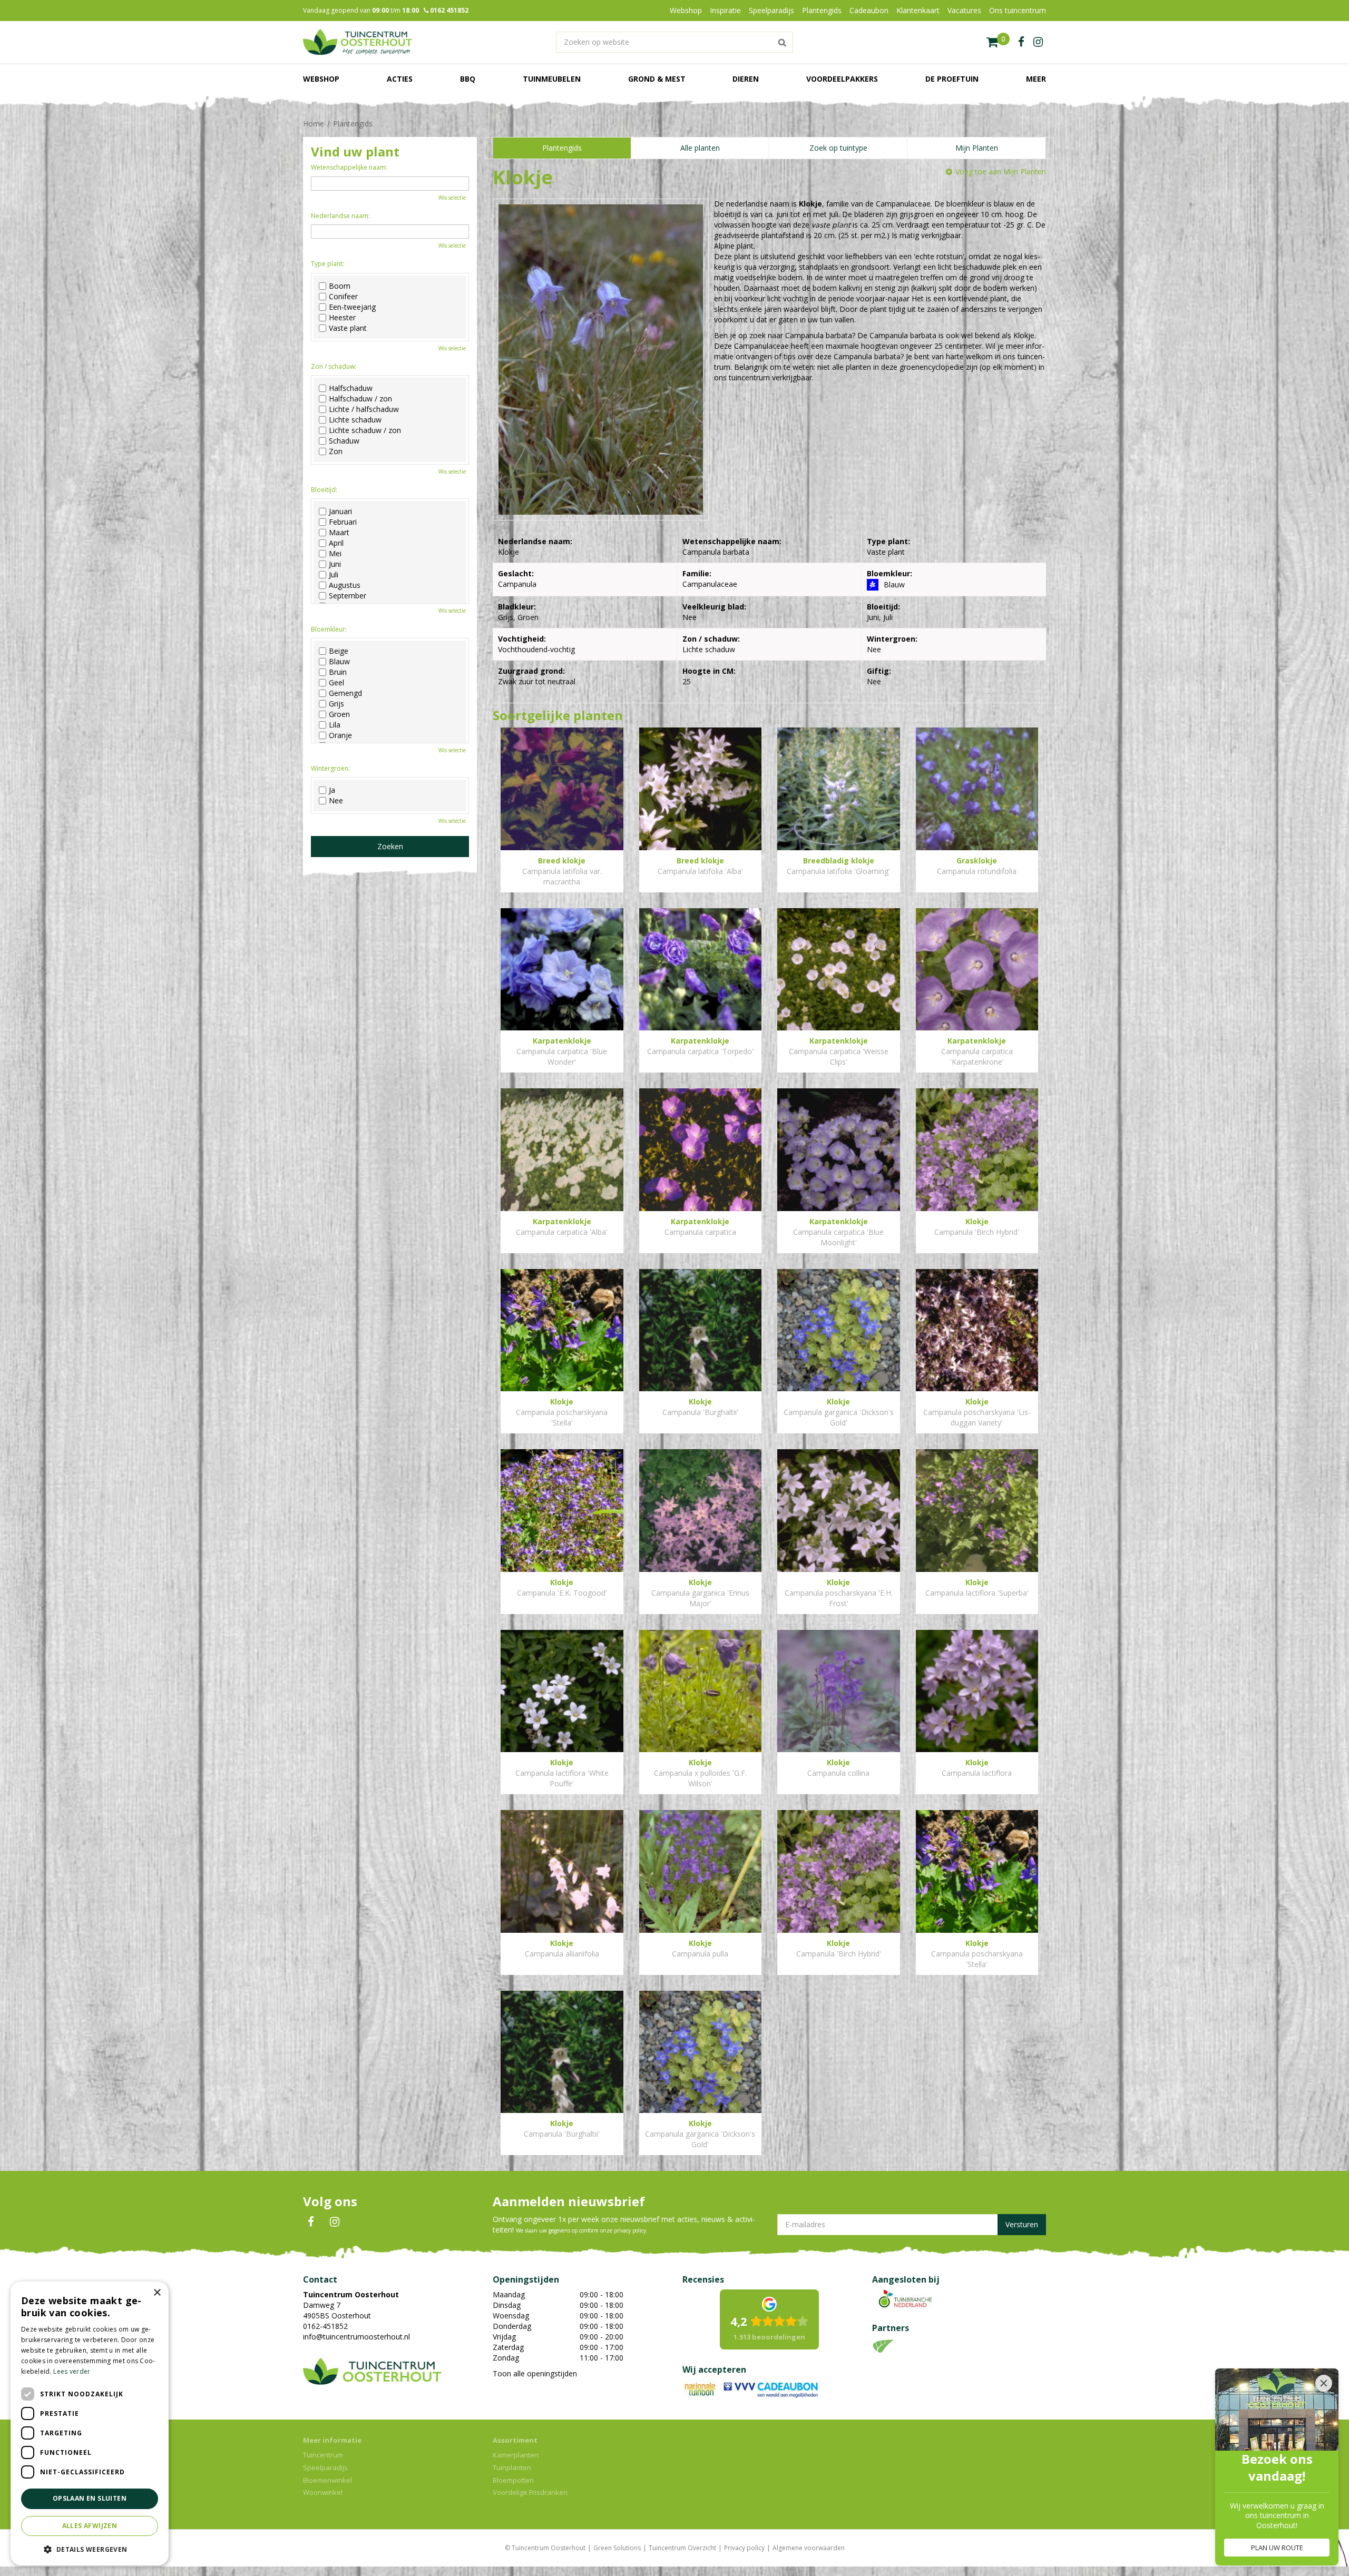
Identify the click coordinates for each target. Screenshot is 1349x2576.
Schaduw (344, 441)
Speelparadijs (325, 2467)
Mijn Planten (977, 148)
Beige (339, 651)
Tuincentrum (323, 2455)
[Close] (1324, 2383)
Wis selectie (452, 198)
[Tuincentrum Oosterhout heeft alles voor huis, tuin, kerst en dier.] (358, 42)
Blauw (339, 662)
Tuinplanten (512, 2467)
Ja (332, 790)
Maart (339, 533)
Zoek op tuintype (838, 148)
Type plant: (328, 264)
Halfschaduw (351, 388)
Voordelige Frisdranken (530, 2492)
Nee (336, 801)
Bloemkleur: (329, 629)
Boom (340, 286)
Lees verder (72, 2371)
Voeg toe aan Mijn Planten (1001, 171)
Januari (340, 512)
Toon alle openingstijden (535, 2373)
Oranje (340, 735)
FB (311, 2222)
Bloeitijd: (324, 490)
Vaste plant (348, 328)
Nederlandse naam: (340, 216)
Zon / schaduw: (334, 366)
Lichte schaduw (355, 420)
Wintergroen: (330, 768)
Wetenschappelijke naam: (349, 167)
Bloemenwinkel (328, 2480)
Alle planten (700, 148)
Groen (339, 714)
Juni (335, 564)
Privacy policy (744, 2548)
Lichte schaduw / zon (365, 430)
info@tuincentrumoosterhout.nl (356, 2337)
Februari (343, 522)
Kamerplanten (516, 2455)
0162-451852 (325, 2326)
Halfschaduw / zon (360, 399)
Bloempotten (513, 2480)
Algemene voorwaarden (809, 2548)
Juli (334, 575)
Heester (342, 318)
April (336, 543)
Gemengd (345, 693)
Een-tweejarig (352, 307)
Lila (335, 725)
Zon (336, 451)
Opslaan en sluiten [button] (90, 2498)
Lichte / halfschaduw (364, 409)
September (348, 596)
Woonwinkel (323, 2492)
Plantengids (562, 148)
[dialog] (90, 2423)
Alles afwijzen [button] (90, 2526)
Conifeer (343, 297)
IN (335, 2222)
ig (1038, 42)
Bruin (338, 672)
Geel (336, 683)
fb (1021, 42)
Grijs (336, 704)
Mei (335, 554)
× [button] (157, 2293)
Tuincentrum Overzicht (682, 2548)
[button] (90, 2549)
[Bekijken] (998, 42)
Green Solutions (617, 2548)
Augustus (345, 585)
